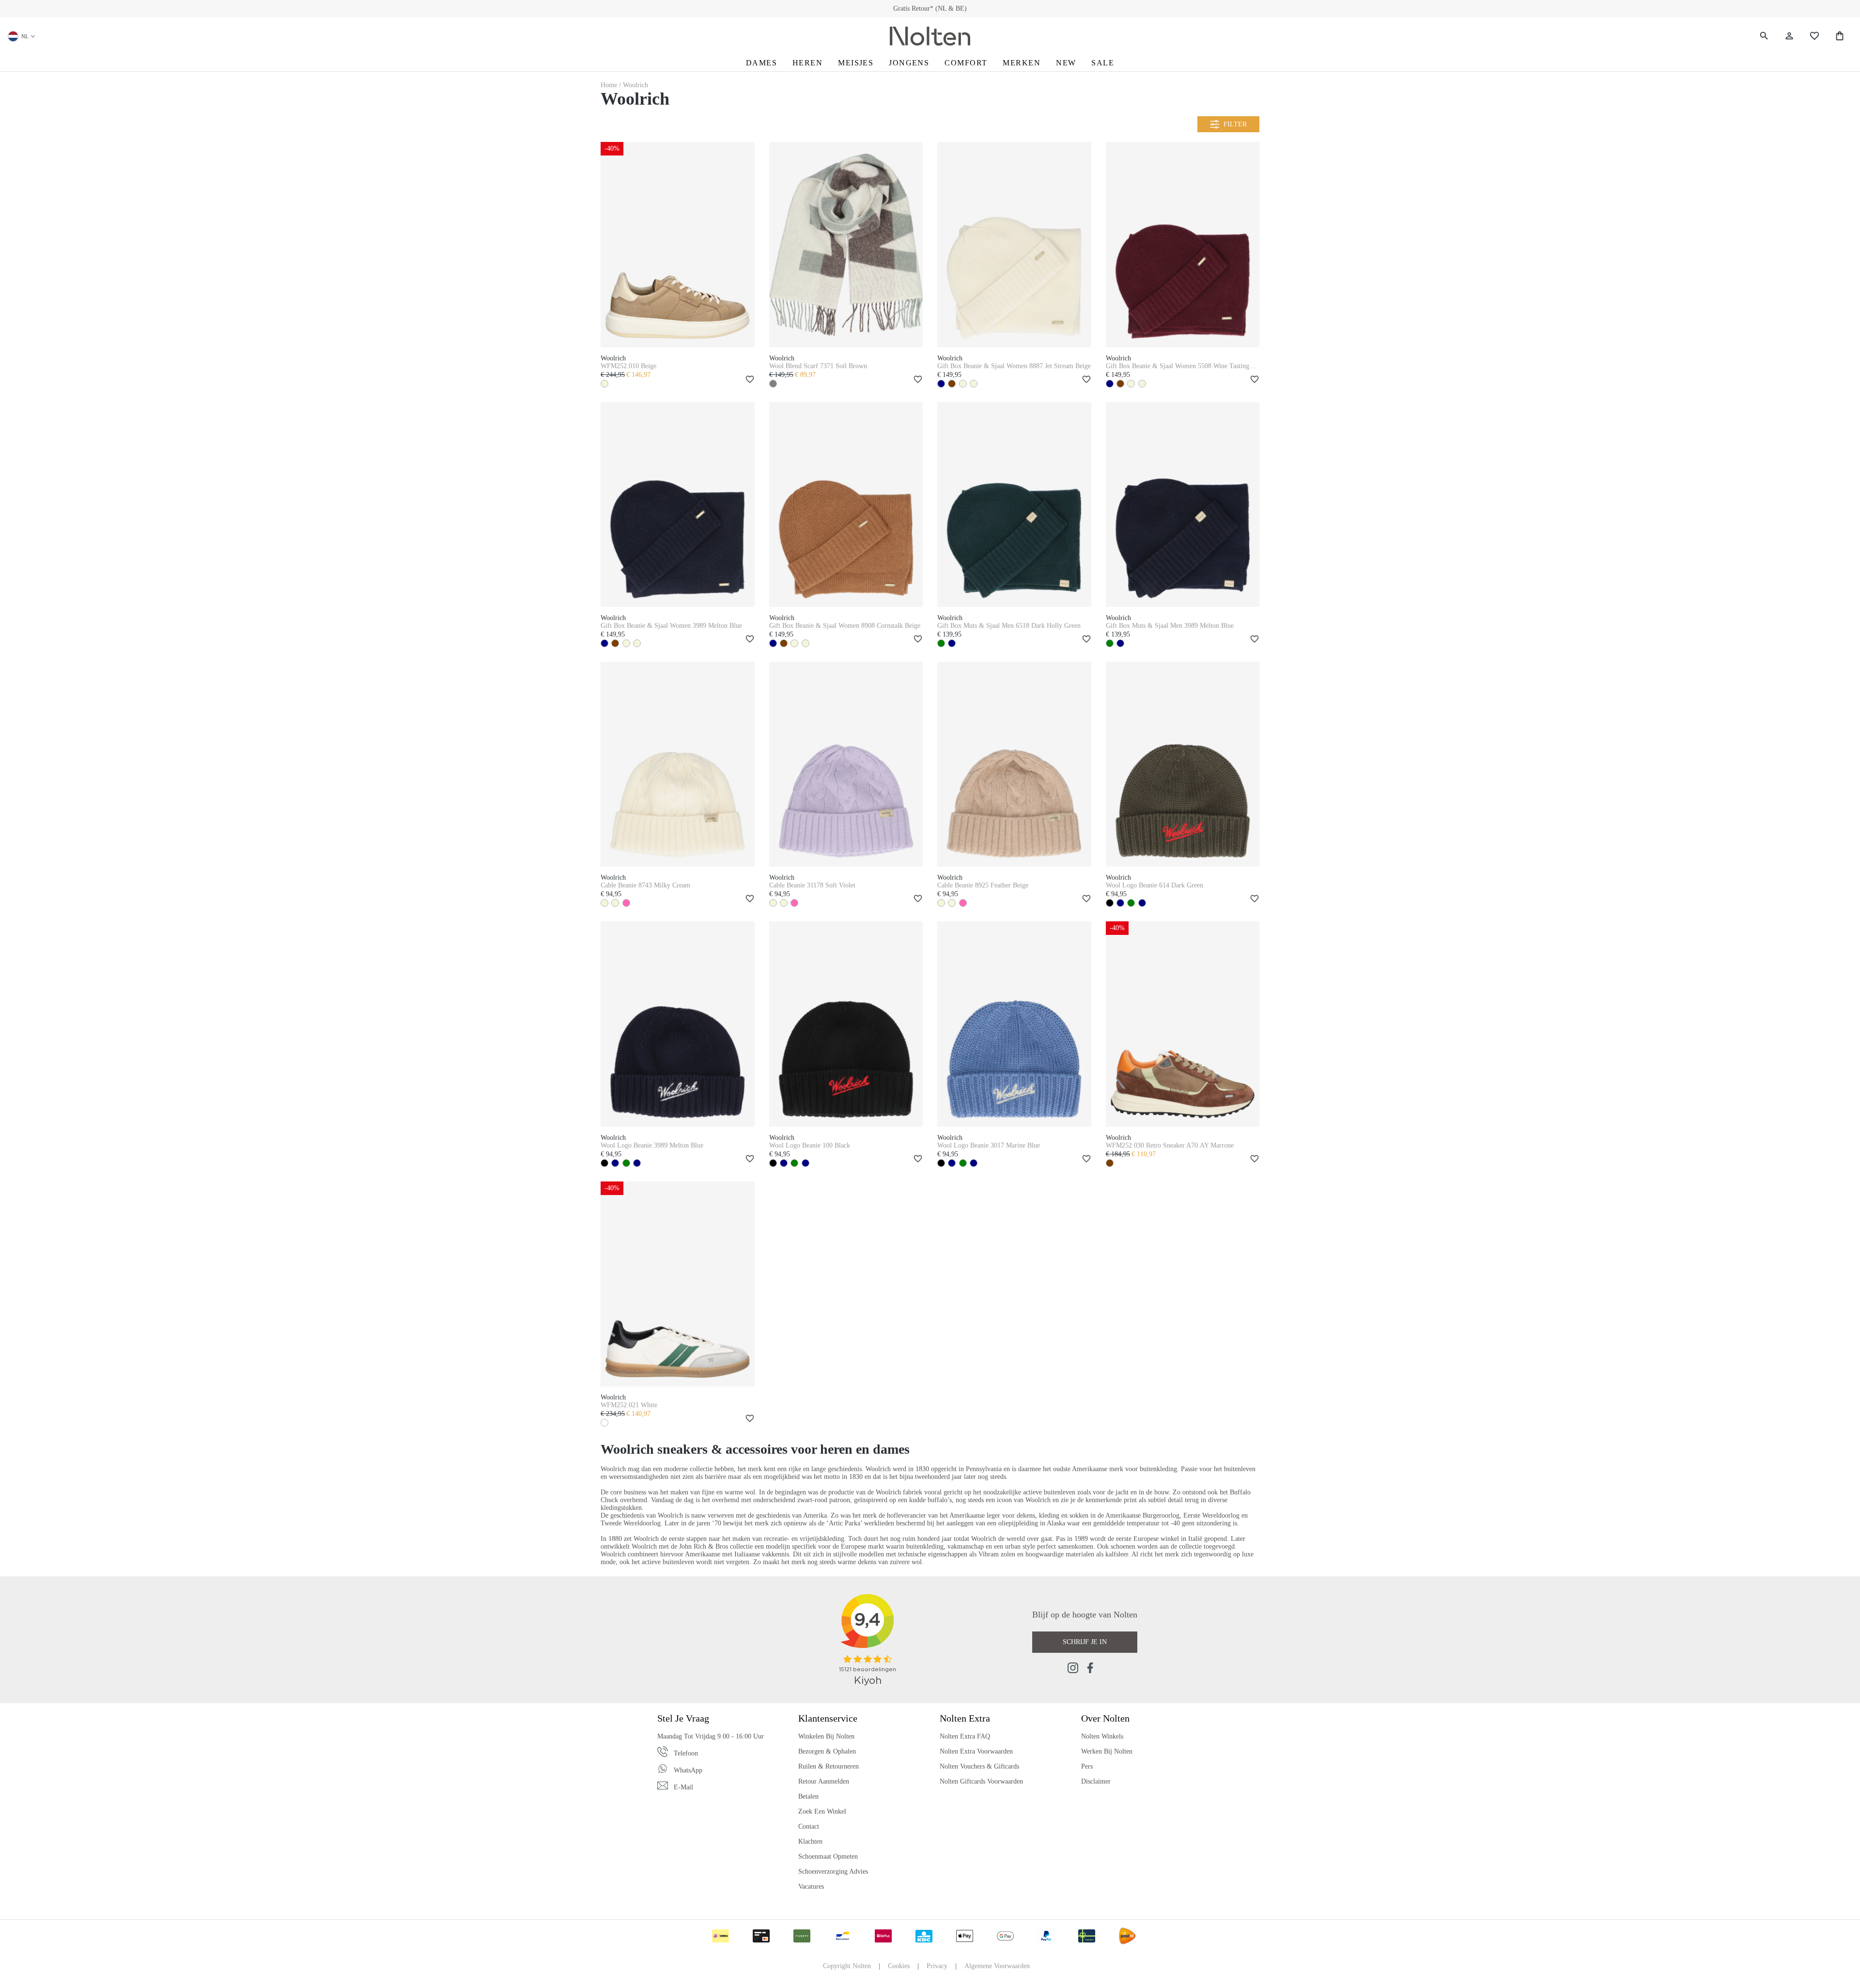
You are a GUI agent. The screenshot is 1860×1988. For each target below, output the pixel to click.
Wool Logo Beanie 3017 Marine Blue (989, 1145)
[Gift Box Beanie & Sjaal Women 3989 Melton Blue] (678, 505)
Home (610, 85)
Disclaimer (1096, 1781)
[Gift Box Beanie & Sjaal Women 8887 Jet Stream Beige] (1014, 244)
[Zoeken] (1764, 36)
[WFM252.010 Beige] (678, 244)
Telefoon (686, 1753)
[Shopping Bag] (1840, 36)
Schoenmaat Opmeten (828, 1856)
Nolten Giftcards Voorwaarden (981, 1781)
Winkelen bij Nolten (826, 1736)
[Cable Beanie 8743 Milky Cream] (678, 764)
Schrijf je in (1085, 1642)
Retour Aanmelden (824, 1781)
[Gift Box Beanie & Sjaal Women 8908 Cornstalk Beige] (846, 505)
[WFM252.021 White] (678, 1284)
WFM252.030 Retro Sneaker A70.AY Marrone (1170, 1145)
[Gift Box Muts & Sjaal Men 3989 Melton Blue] (1183, 505)
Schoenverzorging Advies (833, 1872)
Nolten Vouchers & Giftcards (979, 1766)
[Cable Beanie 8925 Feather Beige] (1014, 764)
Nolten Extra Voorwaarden (976, 1751)
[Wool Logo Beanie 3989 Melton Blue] (678, 1024)
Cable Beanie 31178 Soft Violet (812, 885)
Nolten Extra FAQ (965, 1736)
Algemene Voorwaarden (997, 1966)
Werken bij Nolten (1107, 1751)
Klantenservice (828, 1718)
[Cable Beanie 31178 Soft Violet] (846, 764)
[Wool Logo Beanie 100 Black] (846, 1024)
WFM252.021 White (629, 1405)
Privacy (937, 1966)
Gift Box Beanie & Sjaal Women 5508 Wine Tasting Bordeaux (1178, 366)
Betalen (808, 1796)
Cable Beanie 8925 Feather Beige (983, 885)
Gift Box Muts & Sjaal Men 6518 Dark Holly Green (1009, 626)
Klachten (810, 1841)
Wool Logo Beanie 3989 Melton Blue (652, 1145)
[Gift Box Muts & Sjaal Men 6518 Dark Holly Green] (1014, 505)
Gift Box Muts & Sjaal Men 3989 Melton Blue (1170, 626)
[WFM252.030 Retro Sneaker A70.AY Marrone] (1183, 1024)
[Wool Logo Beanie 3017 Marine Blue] (1014, 1024)
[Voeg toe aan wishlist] (748, 380)
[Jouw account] (1789, 36)
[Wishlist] (1814, 36)
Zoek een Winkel (822, 1811)
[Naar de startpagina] (930, 36)
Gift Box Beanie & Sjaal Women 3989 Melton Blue (671, 626)
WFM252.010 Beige (628, 366)
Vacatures (811, 1887)
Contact (809, 1826)
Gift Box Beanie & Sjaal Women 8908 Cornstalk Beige (845, 626)
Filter (1235, 124)
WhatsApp (688, 1770)
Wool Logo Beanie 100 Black (810, 1145)
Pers (1087, 1766)
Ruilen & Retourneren (829, 1766)
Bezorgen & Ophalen (827, 1751)
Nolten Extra (965, 1718)
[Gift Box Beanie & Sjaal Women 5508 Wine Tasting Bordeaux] (1183, 244)
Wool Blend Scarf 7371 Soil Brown (818, 366)
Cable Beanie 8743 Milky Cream (645, 885)
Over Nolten (1105, 1718)
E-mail (683, 1787)
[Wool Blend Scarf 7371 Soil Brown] (846, 244)
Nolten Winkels (1102, 1736)
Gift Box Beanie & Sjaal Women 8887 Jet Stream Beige (1014, 366)
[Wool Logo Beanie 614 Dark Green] (1183, 764)
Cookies (899, 1966)
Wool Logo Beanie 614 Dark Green (1155, 885)
